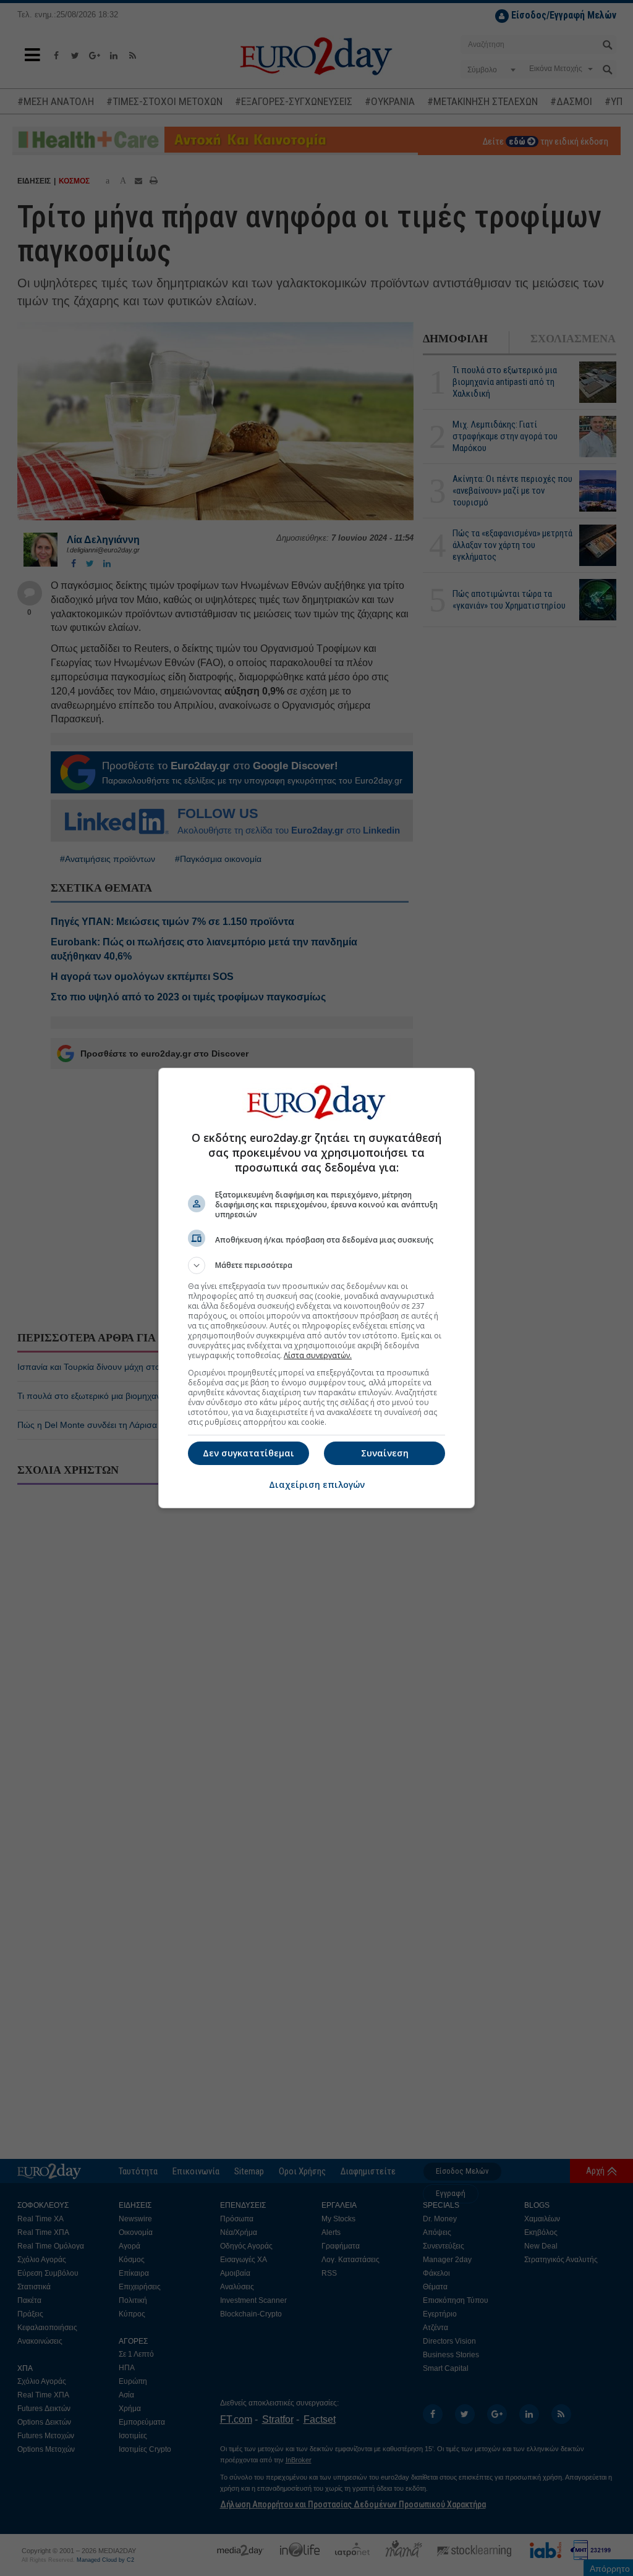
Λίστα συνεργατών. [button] (318, 1355)
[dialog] (316, 1288)
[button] (316, 1265)
